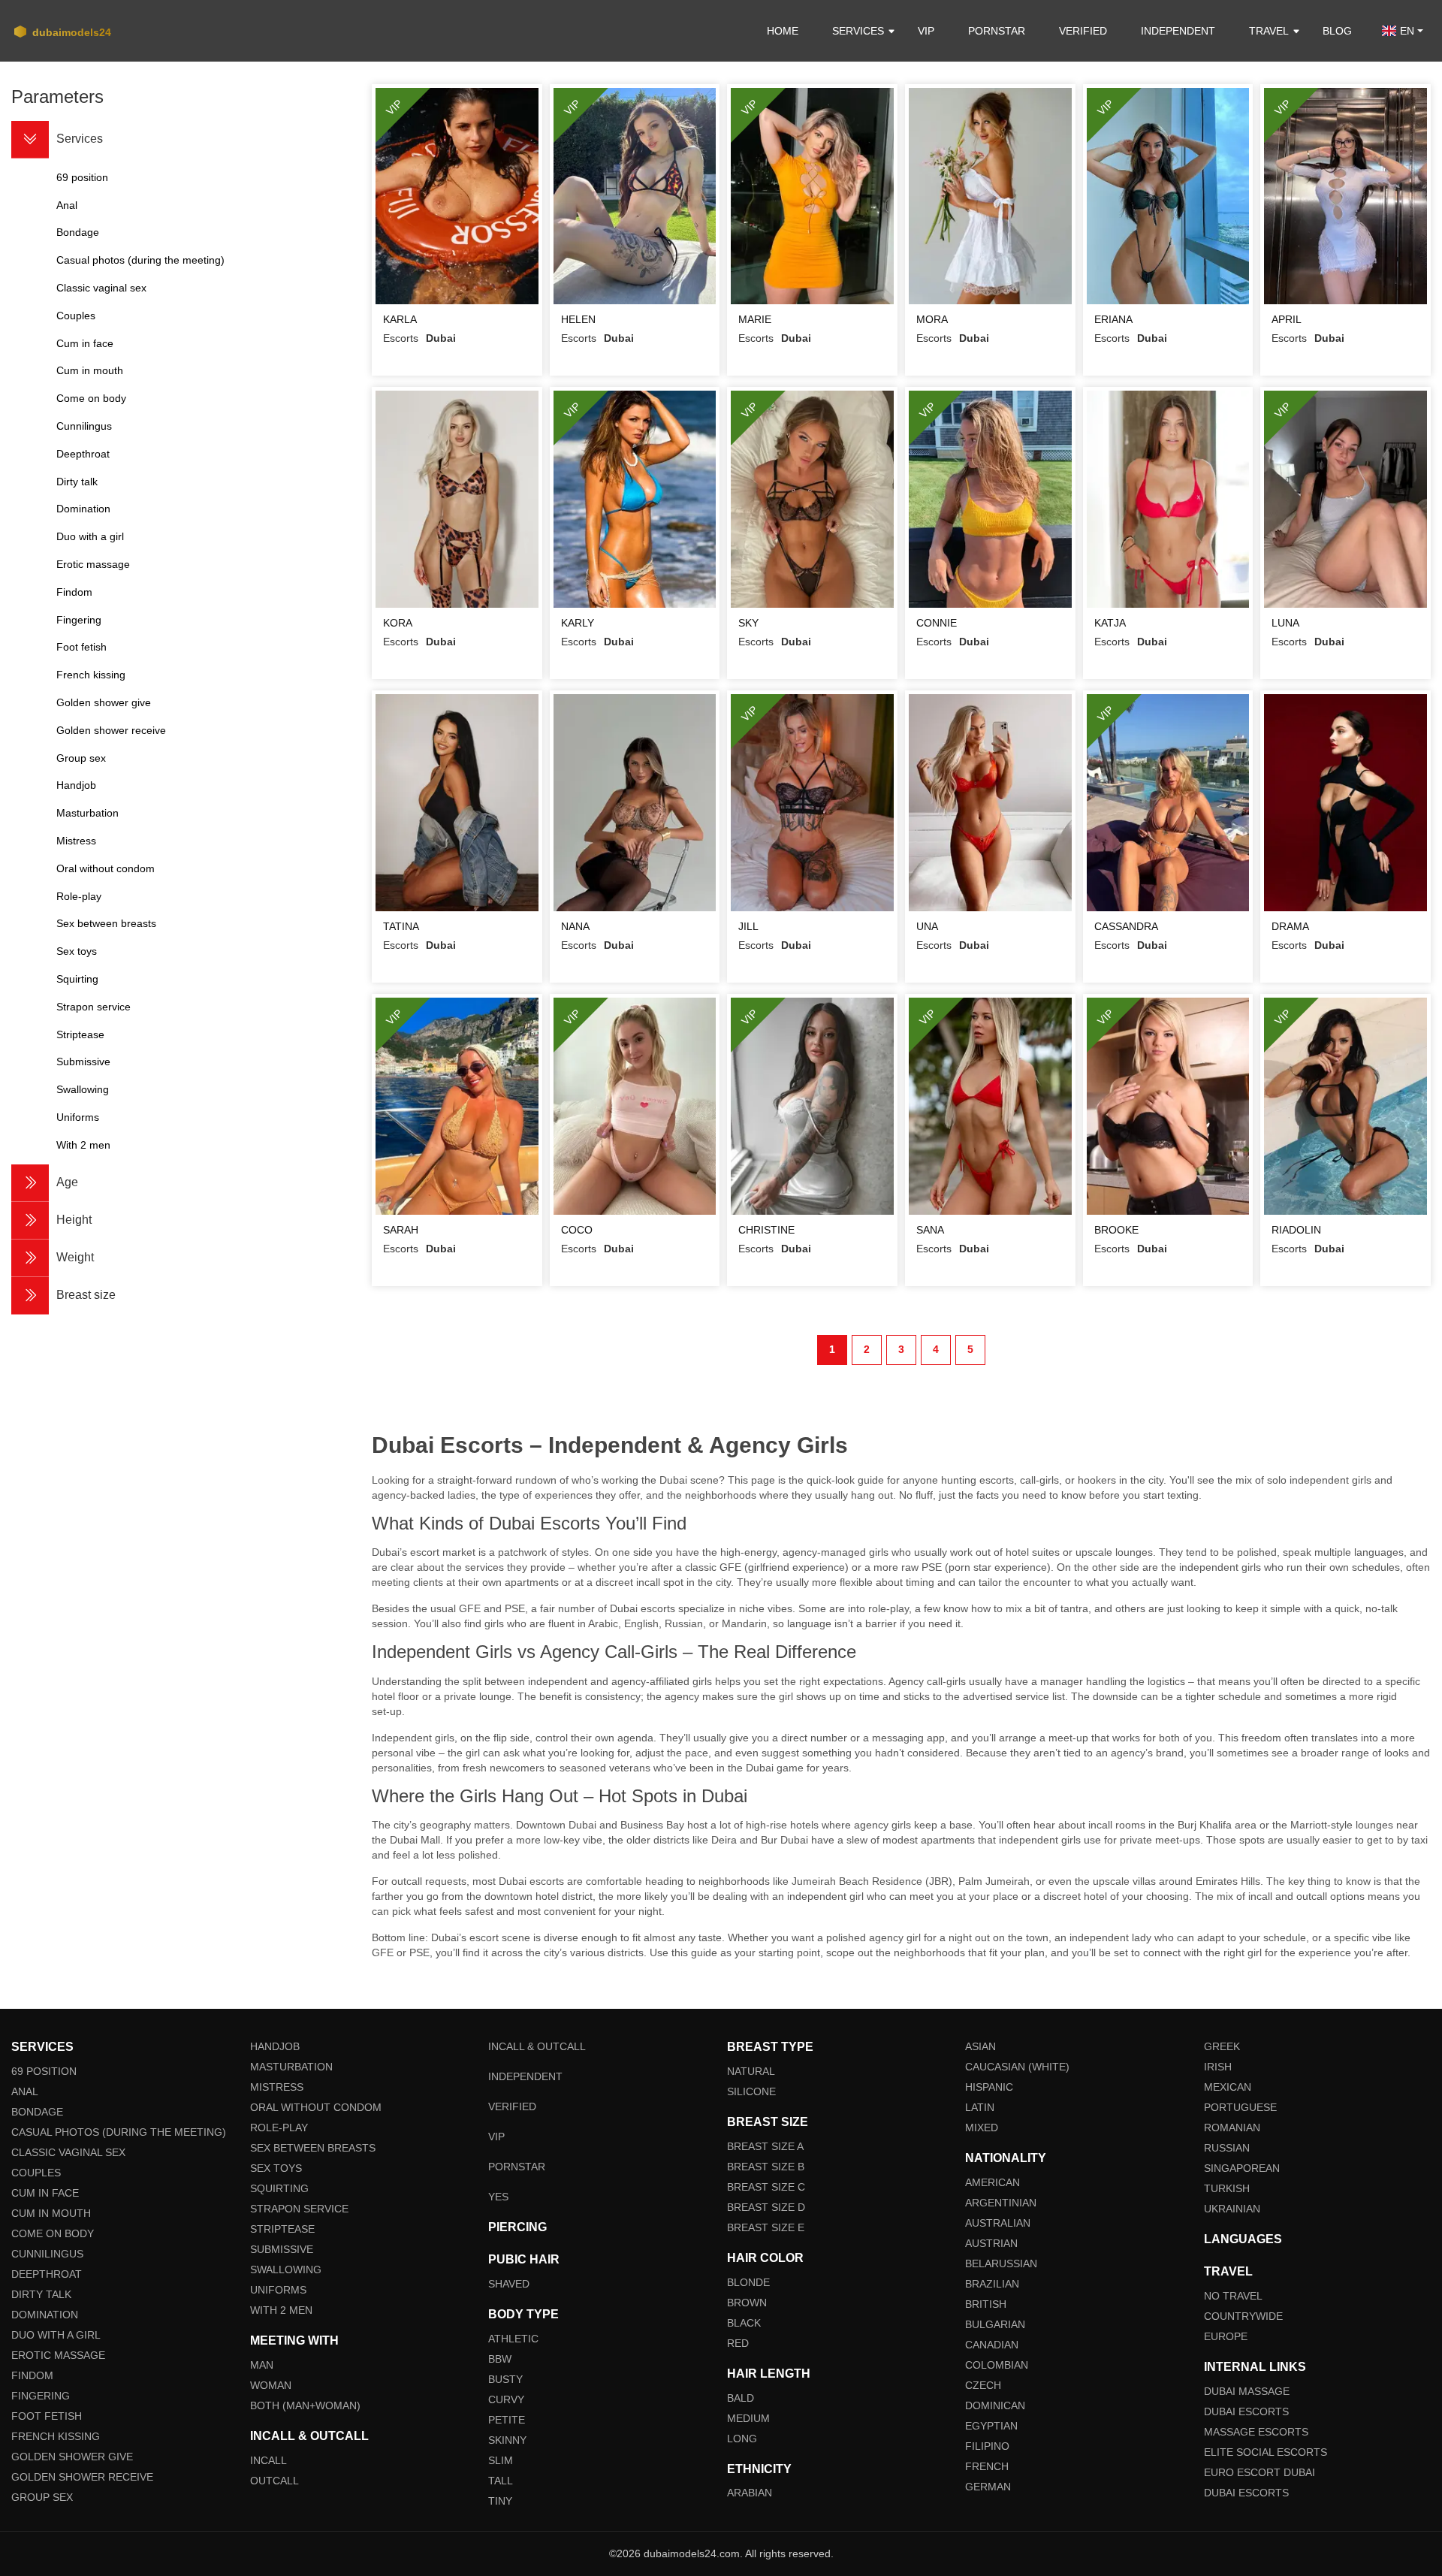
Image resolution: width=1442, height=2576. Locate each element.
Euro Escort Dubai (1259, 2472)
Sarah (401, 1230)
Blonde (748, 2282)
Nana (575, 926)
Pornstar (997, 31)
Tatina (401, 926)
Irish (1218, 2067)
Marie (755, 319)
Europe (1226, 2336)
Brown (747, 2303)
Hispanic (989, 2087)
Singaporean (1242, 2168)
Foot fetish (47, 2416)
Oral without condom (316, 2107)
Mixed (982, 2128)
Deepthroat (47, 2274)
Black (744, 2323)
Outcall (275, 2481)
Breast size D (766, 2207)
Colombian (997, 2365)
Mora (932, 319)
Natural (751, 2071)
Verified (1083, 31)
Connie (937, 623)
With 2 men (281, 2310)
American (993, 2182)
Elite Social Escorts (1266, 2452)
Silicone (751, 2091)
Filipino (987, 2446)
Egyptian (991, 2426)
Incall (268, 2460)
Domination (45, 2315)
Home (783, 31)
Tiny (500, 2501)
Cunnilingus (47, 2254)
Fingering (41, 2396)
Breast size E (766, 2227)
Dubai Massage (1247, 2391)
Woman (271, 2385)
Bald (741, 2398)
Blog (1337, 31)
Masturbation (291, 2067)
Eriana (1113, 319)
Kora (398, 623)
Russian (1227, 2148)
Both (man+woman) (305, 2405)
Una (927, 926)
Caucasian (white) (1017, 2067)
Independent (1178, 31)
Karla (400, 319)
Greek (1222, 2046)
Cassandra (1126, 926)
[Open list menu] (30, 1183)
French (987, 2466)
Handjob (275, 2046)
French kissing (56, 2436)
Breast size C (766, 2187)
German (988, 2487)
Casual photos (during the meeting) (119, 2132)
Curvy (506, 2399)
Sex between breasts (313, 2148)
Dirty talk (41, 2294)
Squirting (279, 2188)
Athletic (513, 2339)
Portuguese (1240, 2107)
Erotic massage (58, 2355)
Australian (998, 2223)
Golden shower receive (82, 2477)
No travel (1233, 2296)
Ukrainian (1232, 2209)
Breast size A (765, 2146)
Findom (32, 2375)
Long (742, 2439)
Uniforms (278, 2290)
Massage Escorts (1256, 2432)
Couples (36, 2173)
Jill (748, 926)
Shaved (509, 2284)
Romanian (1232, 2128)
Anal (25, 2091)
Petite (507, 2420)
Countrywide (1243, 2316)
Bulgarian (995, 2324)
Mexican (1228, 2087)
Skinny (507, 2440)
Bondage (37, 2112)
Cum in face (45, 2193)
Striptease (282, 2229)
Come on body (53, 2233)
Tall (501, 2481)
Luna (1285, 623)
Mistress (277, 2087)
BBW (500, 2359)
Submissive (282, 2249)
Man (262, 2365)
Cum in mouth (51, 2213)
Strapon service (299, 2209)
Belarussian (1001, 2263)
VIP (926, 31)
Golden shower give (72, 2457)
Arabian (750, 2493)
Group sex (42, 2497)
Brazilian (992, 2284)
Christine (766, 1230)
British (986, 2304)
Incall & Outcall (537, 2046)
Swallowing (286, 2269)
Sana (930, 1230)
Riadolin (1296, 1230)
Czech (983, 2385)
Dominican (995, 2405)
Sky (748, 623)
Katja (1110, 623)
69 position (44, 2071)
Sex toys (276, 2168)
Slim (501, 2460)
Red (738, 2343)
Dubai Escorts (1246, 2411)
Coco (577, 1230)
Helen (578, 319)
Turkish (1227, 2188)
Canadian (992, 2345)
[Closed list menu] (30, 140)
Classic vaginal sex (68, 2152)
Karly (578, 623)
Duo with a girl (56, 2335)
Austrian (991, 2243)
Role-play (279, 2128)
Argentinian (1001, 2203)
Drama (1290, 926)
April (1287, 319)
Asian (980, 2046)
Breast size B (766, 2167)
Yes (498, 2197)
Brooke (1116, 1230)
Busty (505, 2379)
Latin (980, 2107)
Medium (748, 2418)
